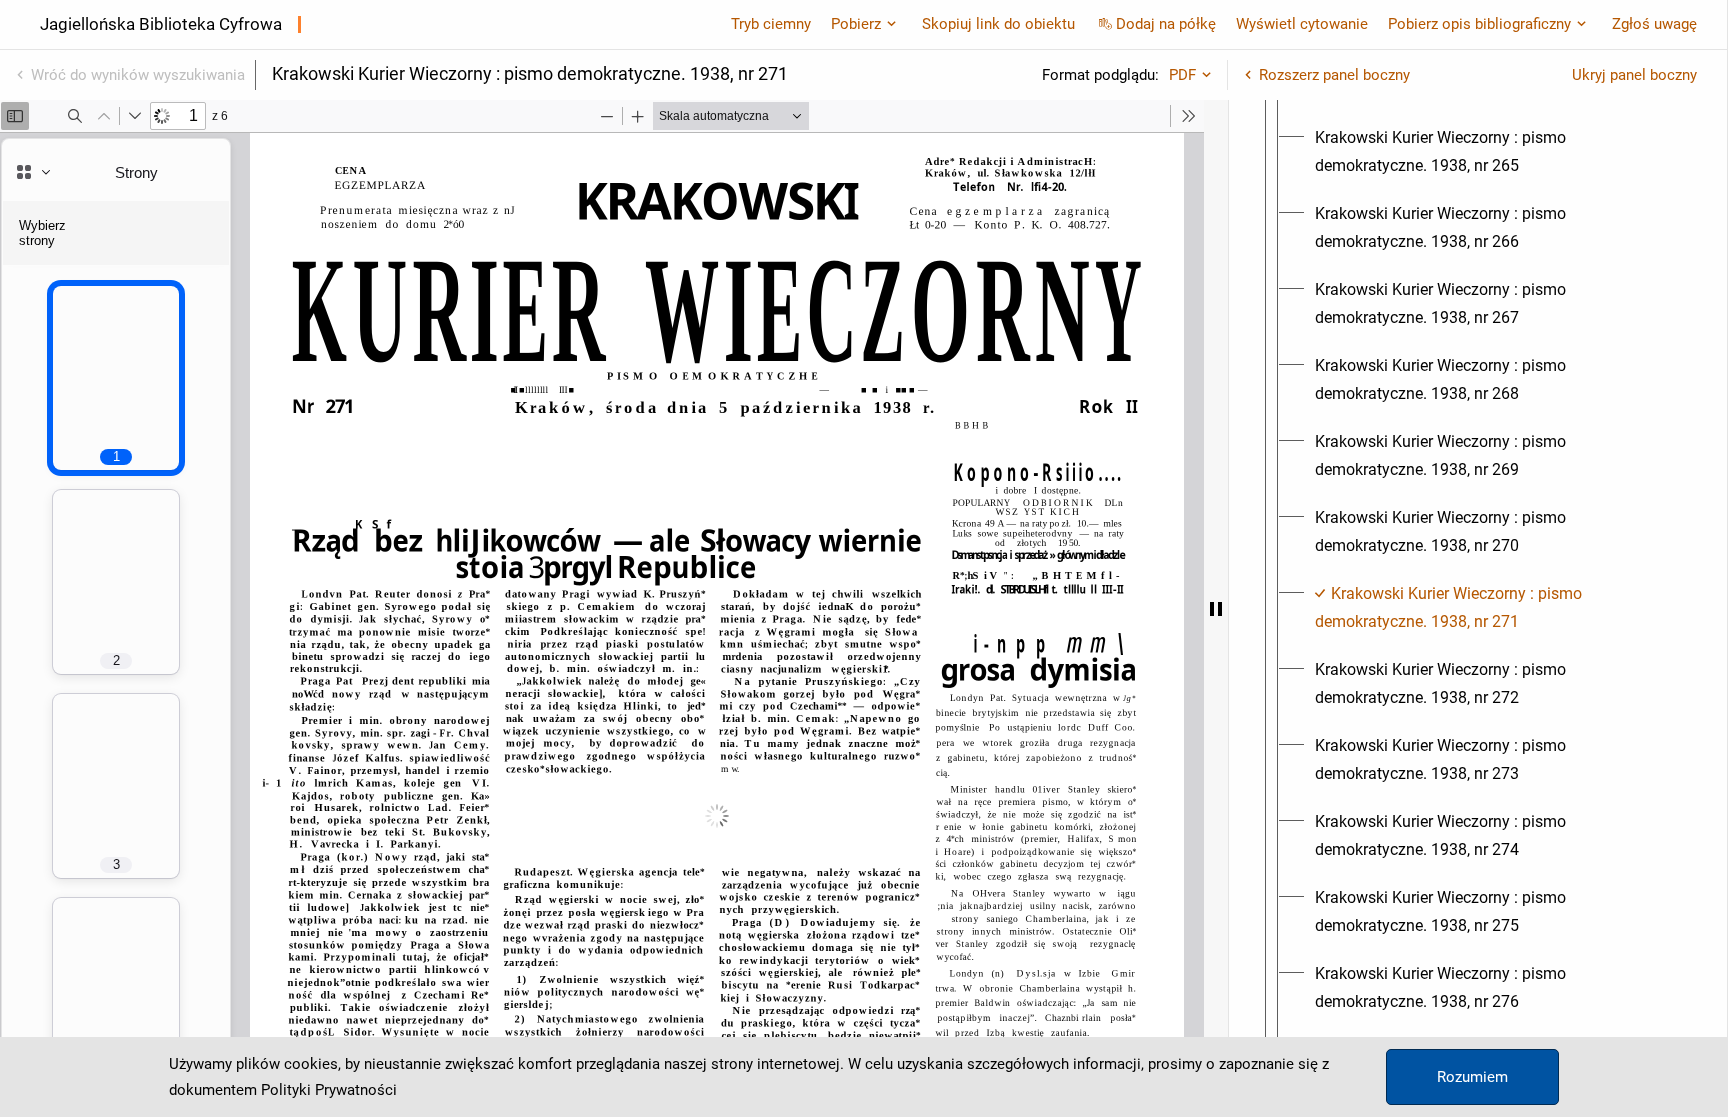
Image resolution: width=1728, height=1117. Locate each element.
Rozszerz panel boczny (1334, 75)
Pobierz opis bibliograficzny (1479, 24)
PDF (1182, 75)
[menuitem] (1496, 152)
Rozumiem (1472, 1077)
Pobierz (856, 24)
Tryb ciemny (771, 24)
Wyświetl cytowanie (1302, 24)
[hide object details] (1216, 608)
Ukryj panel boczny (1634, 75)
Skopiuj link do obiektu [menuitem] (998, 24)
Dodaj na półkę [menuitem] (1166, 24)
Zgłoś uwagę (1654, 24)
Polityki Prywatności (329, 1090)
